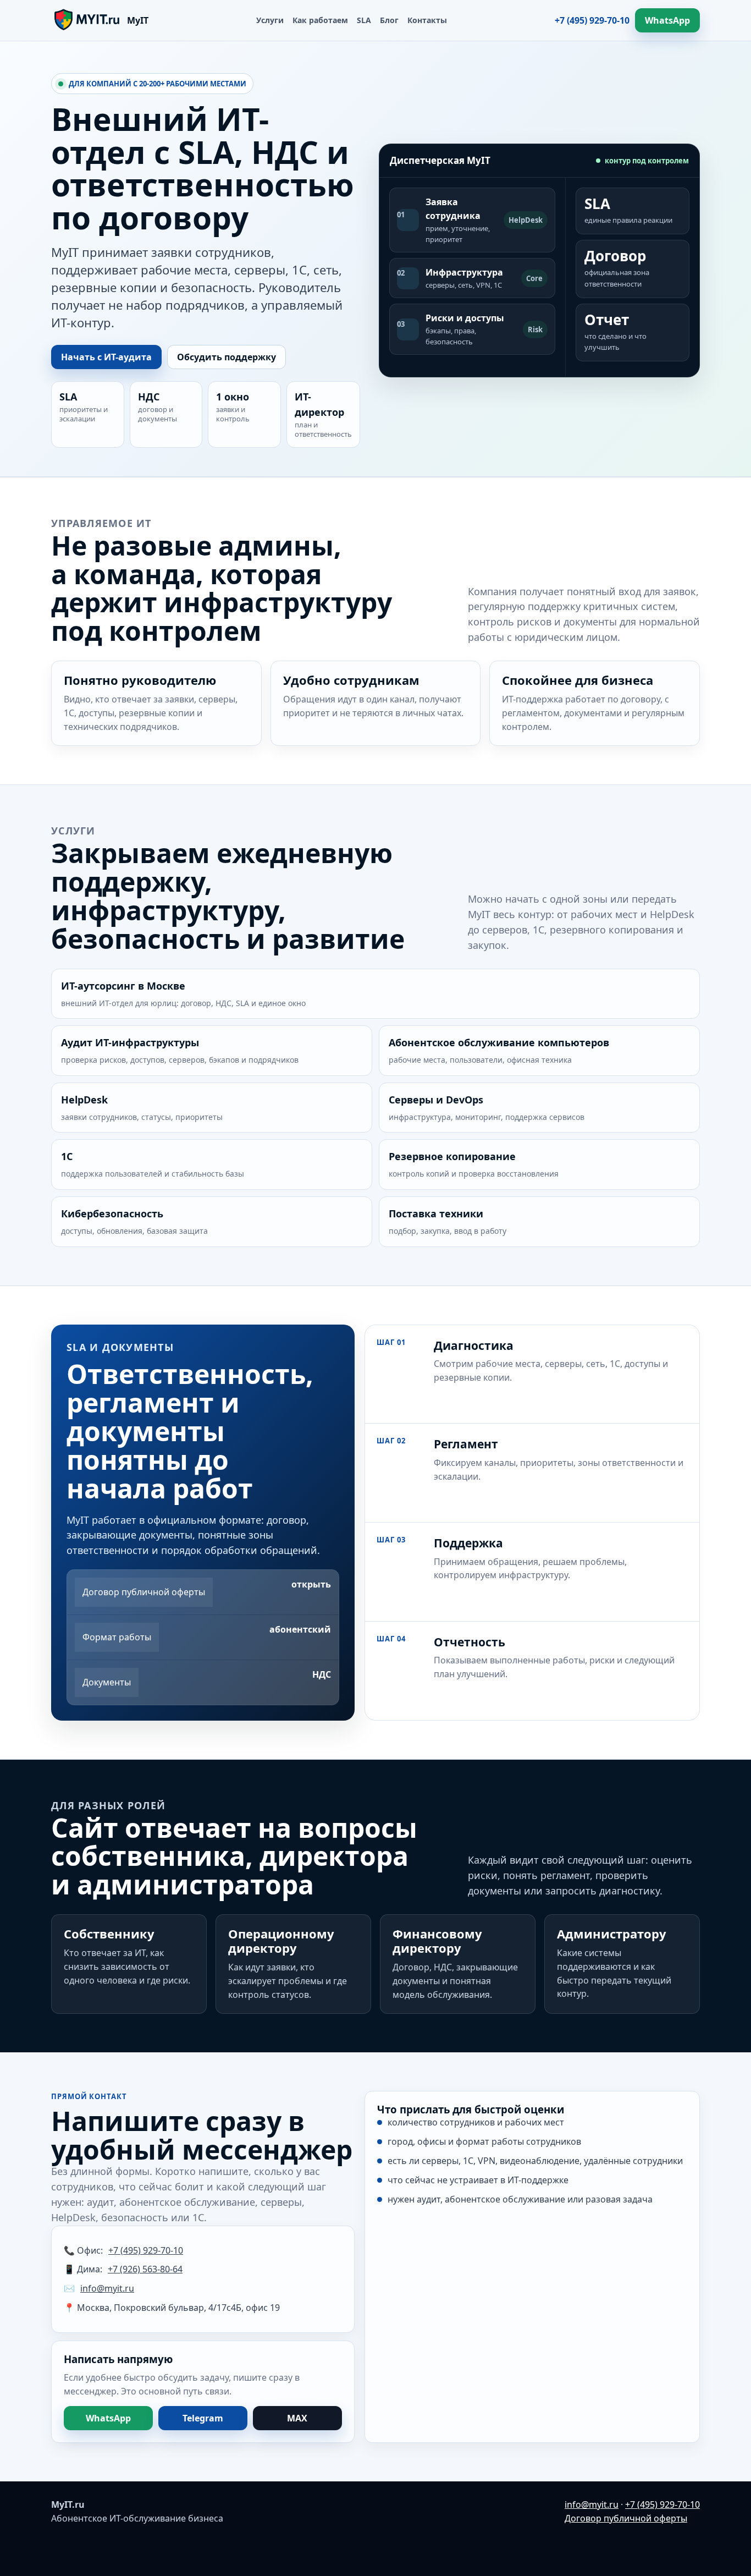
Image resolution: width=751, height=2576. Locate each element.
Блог (389, 20)
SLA (364, 20)
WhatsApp (667, 20)
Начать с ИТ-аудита (106, 357)
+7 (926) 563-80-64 (145, 2269)
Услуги (270, 20)
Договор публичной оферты (626, 2518)
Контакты (427, 20)
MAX (297, 2418)
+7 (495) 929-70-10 (592, 20)
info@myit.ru (107, 2288)
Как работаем (320, 20)
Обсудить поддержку (227, 357)
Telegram (203, 2418)
